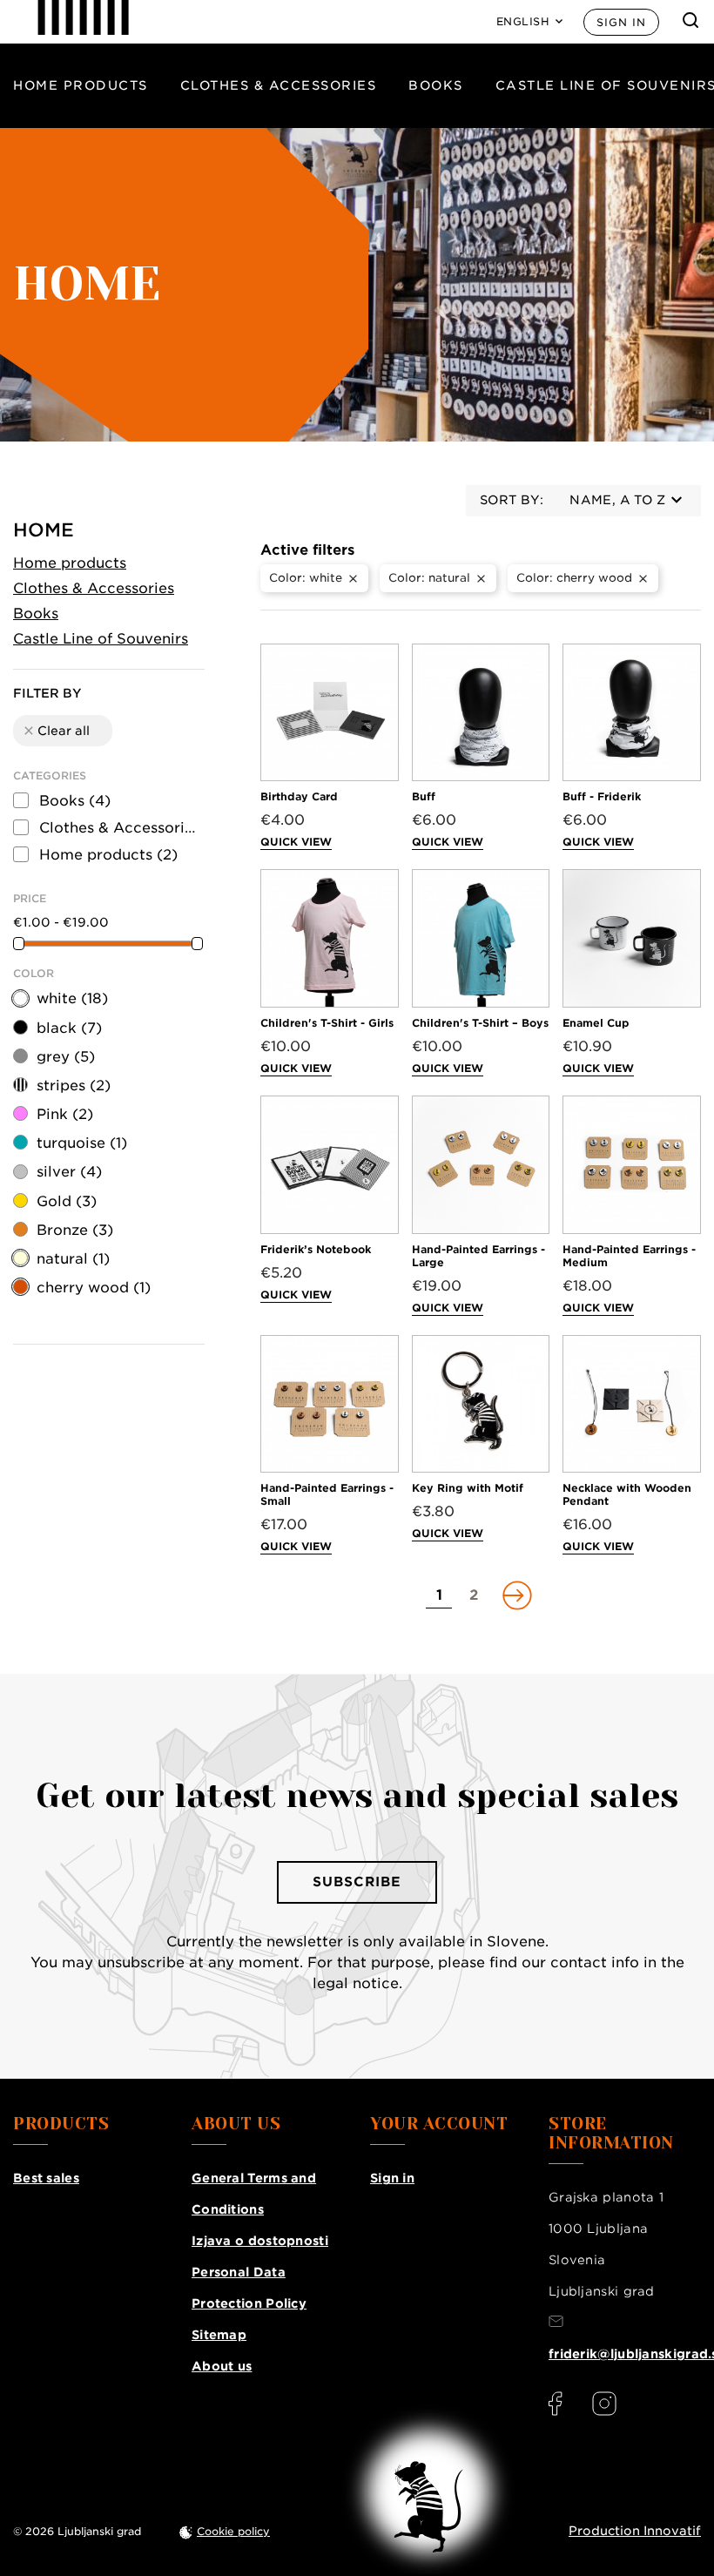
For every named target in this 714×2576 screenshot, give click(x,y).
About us (222, 2366)
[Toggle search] (690, 20)
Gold (67, 1201)
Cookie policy (233, 2531)
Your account (439, 2124)
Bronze (75, 1230)
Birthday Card (299, 796)
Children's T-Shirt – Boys (480, 1023)
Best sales (46, 2178)
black (69, 1028)
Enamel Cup (596, 1023)
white (72, 998)
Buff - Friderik (602, 796)
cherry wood (94, 1288)
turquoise (82, 1143)
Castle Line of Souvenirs (101, 639)
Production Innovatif (635, 2531)
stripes (74, 1086)
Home (44, 530)
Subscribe (357, 1882)
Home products (81, 85)
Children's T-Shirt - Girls (327, 1023)
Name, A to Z (617, 500)
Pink (65, 1114)
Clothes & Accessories (279, 85)
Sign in (621, 22)
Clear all (56, 731)
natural (73, 1259)
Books (436, 85)
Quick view (296, 842)
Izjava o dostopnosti (260, 2241)
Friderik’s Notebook (316, 1249)
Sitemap (219, 2335)
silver (69, 1172)
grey (66, 1057)
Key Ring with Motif (468, 1488)
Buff (424, 796)
